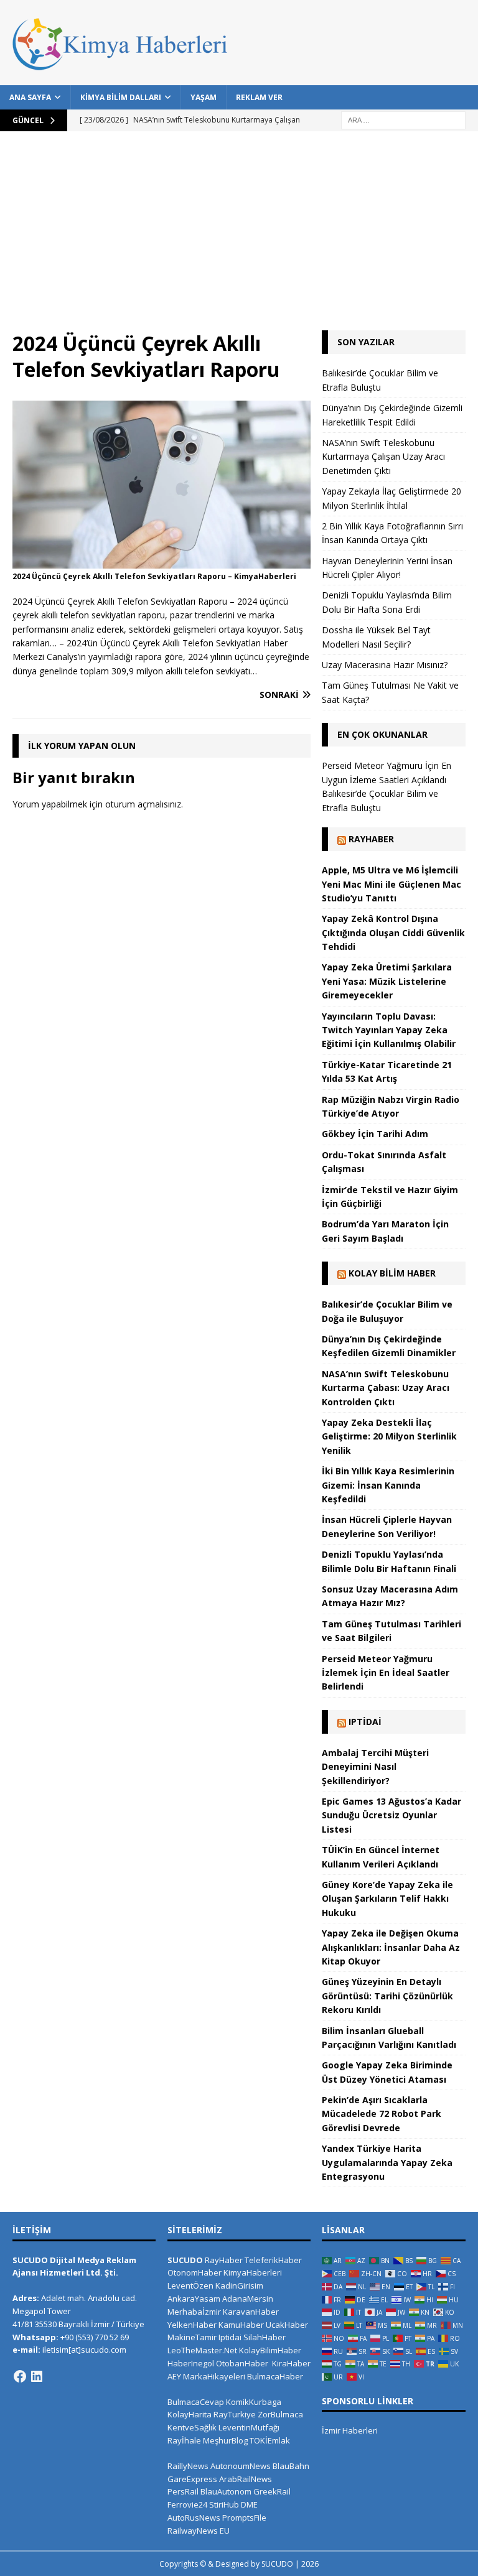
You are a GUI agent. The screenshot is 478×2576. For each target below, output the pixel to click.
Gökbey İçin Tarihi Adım (375, 1134)
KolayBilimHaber (270, 2350)
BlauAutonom (226, 2491)
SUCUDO (185, 2260)
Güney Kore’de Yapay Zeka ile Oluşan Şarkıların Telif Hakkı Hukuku (387, 1899)
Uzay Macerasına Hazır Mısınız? (385, 665)
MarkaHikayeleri (214, 2376)
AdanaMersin (248, 2299)
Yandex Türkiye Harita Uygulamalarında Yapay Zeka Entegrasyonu (387, 2162)
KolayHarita (190, 2414)
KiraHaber (291, 2363)
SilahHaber (265, 2337)
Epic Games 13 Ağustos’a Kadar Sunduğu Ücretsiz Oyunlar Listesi (391, 1815)
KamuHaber (241, 2325)
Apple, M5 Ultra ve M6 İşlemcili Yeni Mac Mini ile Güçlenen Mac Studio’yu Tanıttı (391, 884)
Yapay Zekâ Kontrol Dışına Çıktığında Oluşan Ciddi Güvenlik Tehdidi (393, 932)
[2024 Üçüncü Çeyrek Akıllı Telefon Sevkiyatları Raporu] (162, 561)
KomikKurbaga (254, 2402)
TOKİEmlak (270, 2440)
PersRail (183, 2491)
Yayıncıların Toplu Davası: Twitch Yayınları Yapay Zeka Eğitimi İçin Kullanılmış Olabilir (389, 1030)
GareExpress (192, 2479)
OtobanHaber (242, 2363)
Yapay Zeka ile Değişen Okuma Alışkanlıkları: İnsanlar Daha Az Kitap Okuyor (391, 1947)
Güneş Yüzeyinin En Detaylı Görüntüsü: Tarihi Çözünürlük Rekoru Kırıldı (387, 1996)
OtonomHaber (194, 2272)
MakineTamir (192, 2337)
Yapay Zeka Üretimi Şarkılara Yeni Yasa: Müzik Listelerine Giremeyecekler (387, 981)
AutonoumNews (241, 2466)
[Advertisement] (239, 237)
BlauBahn (291, 2466)
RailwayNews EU (199, 2531)
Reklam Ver (259, 97)
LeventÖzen (190, 2285)
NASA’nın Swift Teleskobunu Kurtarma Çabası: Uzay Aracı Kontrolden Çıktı (386, 1388)
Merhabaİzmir (194, 2312)
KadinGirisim (239, 2285)
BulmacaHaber (275, 2376)
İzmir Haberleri (350, 2430)
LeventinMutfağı (249, 2427)
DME (249, 2504)
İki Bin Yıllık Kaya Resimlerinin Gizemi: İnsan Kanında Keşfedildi (388, 1485)
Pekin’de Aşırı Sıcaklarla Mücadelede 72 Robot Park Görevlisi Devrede (382, 2114)
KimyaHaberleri (253, 2272)
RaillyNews (188, 2466)
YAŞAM (204, 97)
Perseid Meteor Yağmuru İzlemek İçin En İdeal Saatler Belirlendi (386, 1673)
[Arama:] (403, 119)
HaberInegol (191, 2363)
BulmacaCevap (196, 2402)
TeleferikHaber (273, 2260)
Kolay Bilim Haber (392, 1273)
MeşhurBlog (225, 2440)
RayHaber (371, 839)
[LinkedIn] (37, 2376)
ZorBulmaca (280, 2414)
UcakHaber (287, 2325)
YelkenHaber (192, 2325)
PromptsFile (244, 2518)
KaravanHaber (251, 2312)
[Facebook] (20, 2376)
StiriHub (224, 2504)
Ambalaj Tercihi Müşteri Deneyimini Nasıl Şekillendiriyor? (375, 1767)
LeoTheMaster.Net (202, 2350)
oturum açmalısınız (143, 804)
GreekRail (272, 2491)
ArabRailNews (246, 2479)
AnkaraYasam (194, 2299)
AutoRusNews (194, 2518)
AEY (174, 2376)
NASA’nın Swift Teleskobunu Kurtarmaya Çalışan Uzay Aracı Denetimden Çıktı (383, 457)
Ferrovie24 (187, 2504)
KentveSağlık (192, 2427)
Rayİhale (184, 2440)
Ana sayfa (30, 97)
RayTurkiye (235, 2414)
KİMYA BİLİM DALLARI (121, 97)
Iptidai (365, 1722)
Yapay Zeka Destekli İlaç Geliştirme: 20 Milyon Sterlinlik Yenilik (389, 1436)
